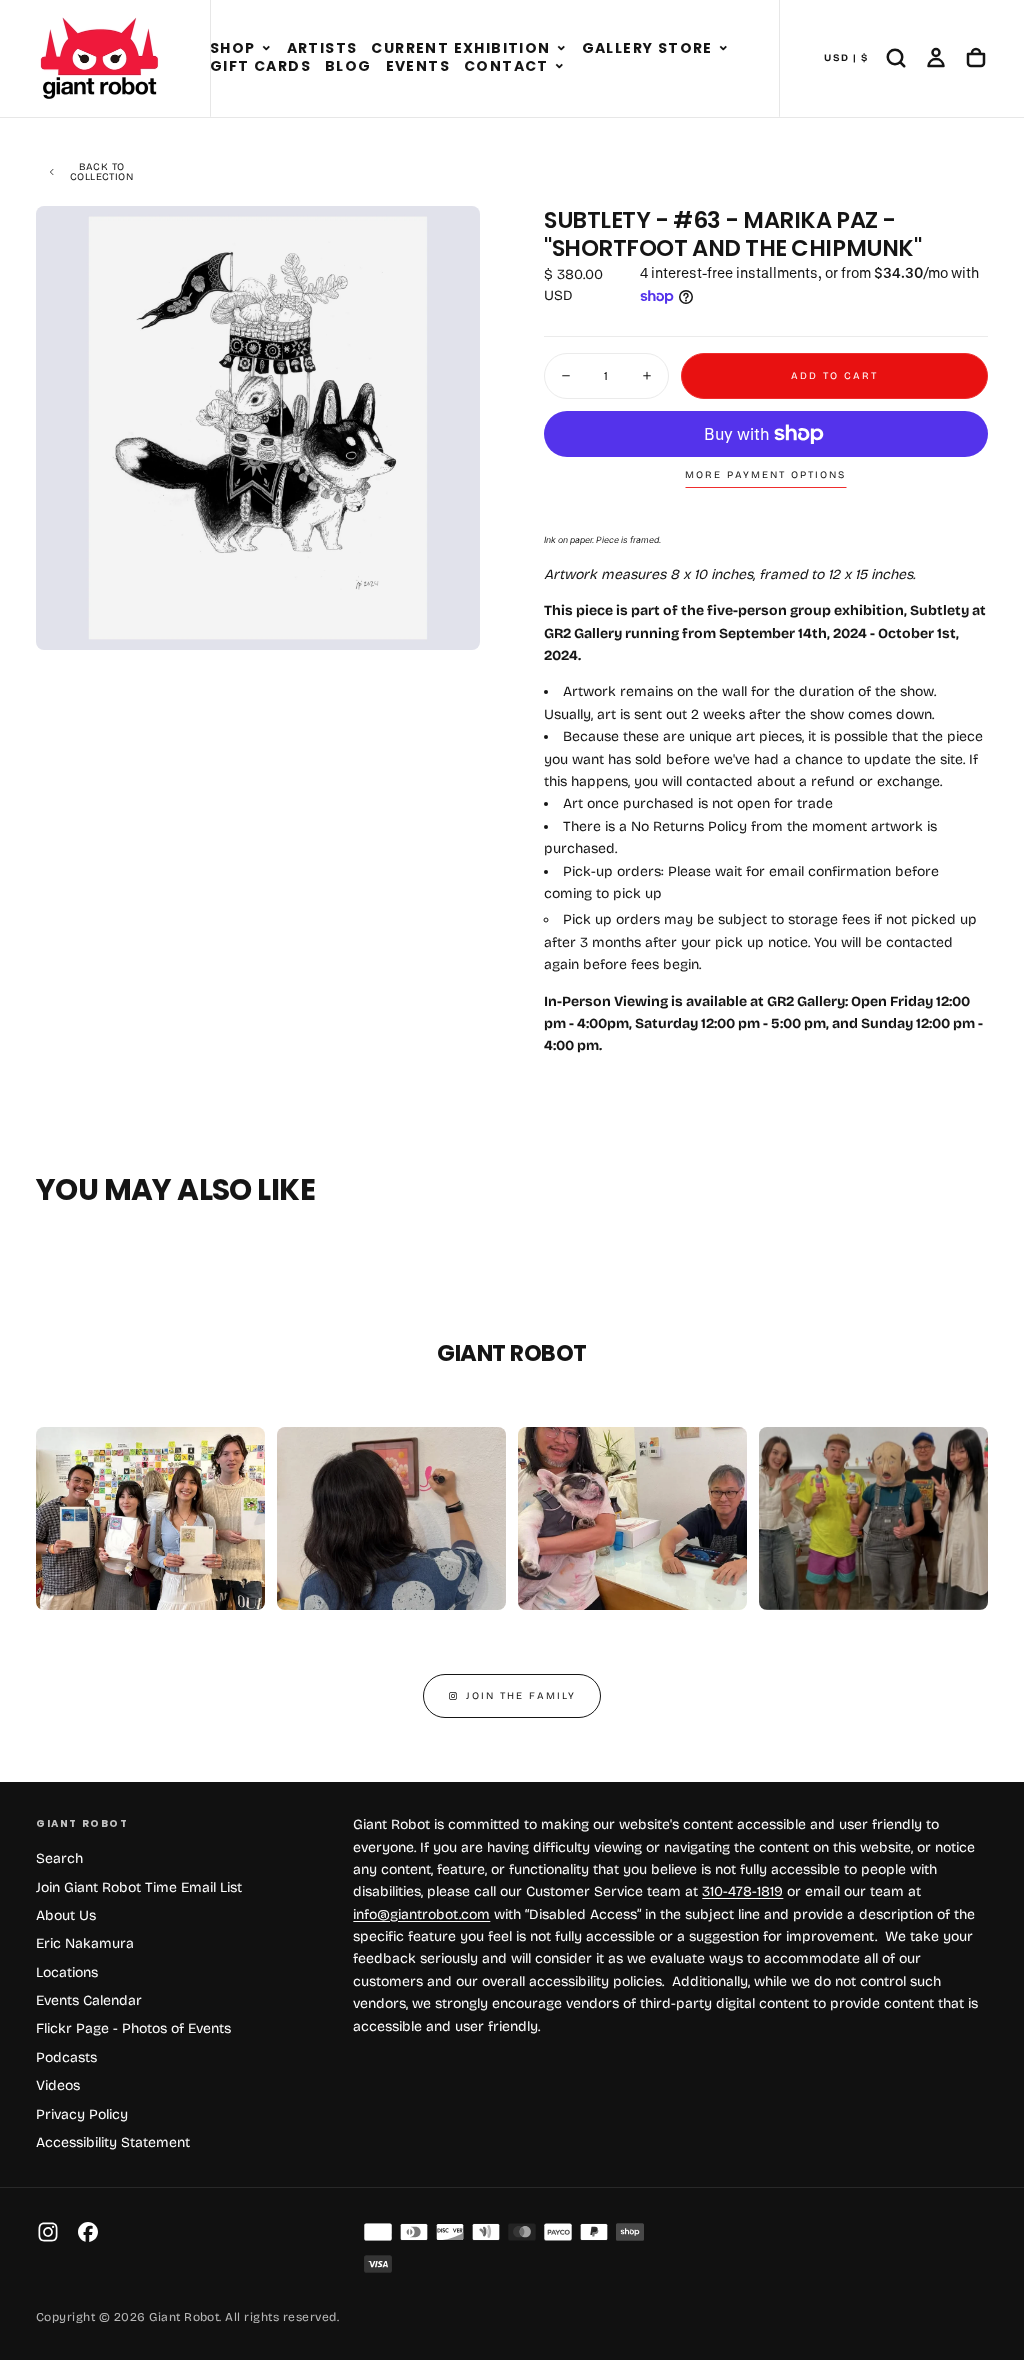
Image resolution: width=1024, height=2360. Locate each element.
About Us (66, 1915)
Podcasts (66, 2057)
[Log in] (936, 58)
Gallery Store (647, 48)
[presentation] (448, 618)
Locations (67, 1972)
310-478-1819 (742, 1891)
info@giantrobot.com (421, 1914)
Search (59, 1858)
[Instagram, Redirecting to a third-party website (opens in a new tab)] (48, 2232)
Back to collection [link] (101, 172)
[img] (378, 2232)
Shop (233, 48)
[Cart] (976, 58)
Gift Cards (260, 66)
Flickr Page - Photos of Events (133, 2028)
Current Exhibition (460, 48)
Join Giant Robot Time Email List (139, 1887)
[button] (266, 49)
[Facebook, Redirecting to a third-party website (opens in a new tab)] (88, 2232)
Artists (322, 48)
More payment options (765, 475)
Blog (348, 66)
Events (418, 66)
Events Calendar (89, 2000)
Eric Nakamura (85, 1943)
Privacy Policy (82, 2114)
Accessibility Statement (113, 2142)
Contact (506, 66)
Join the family (521, 1696)
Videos (58, 2085)
